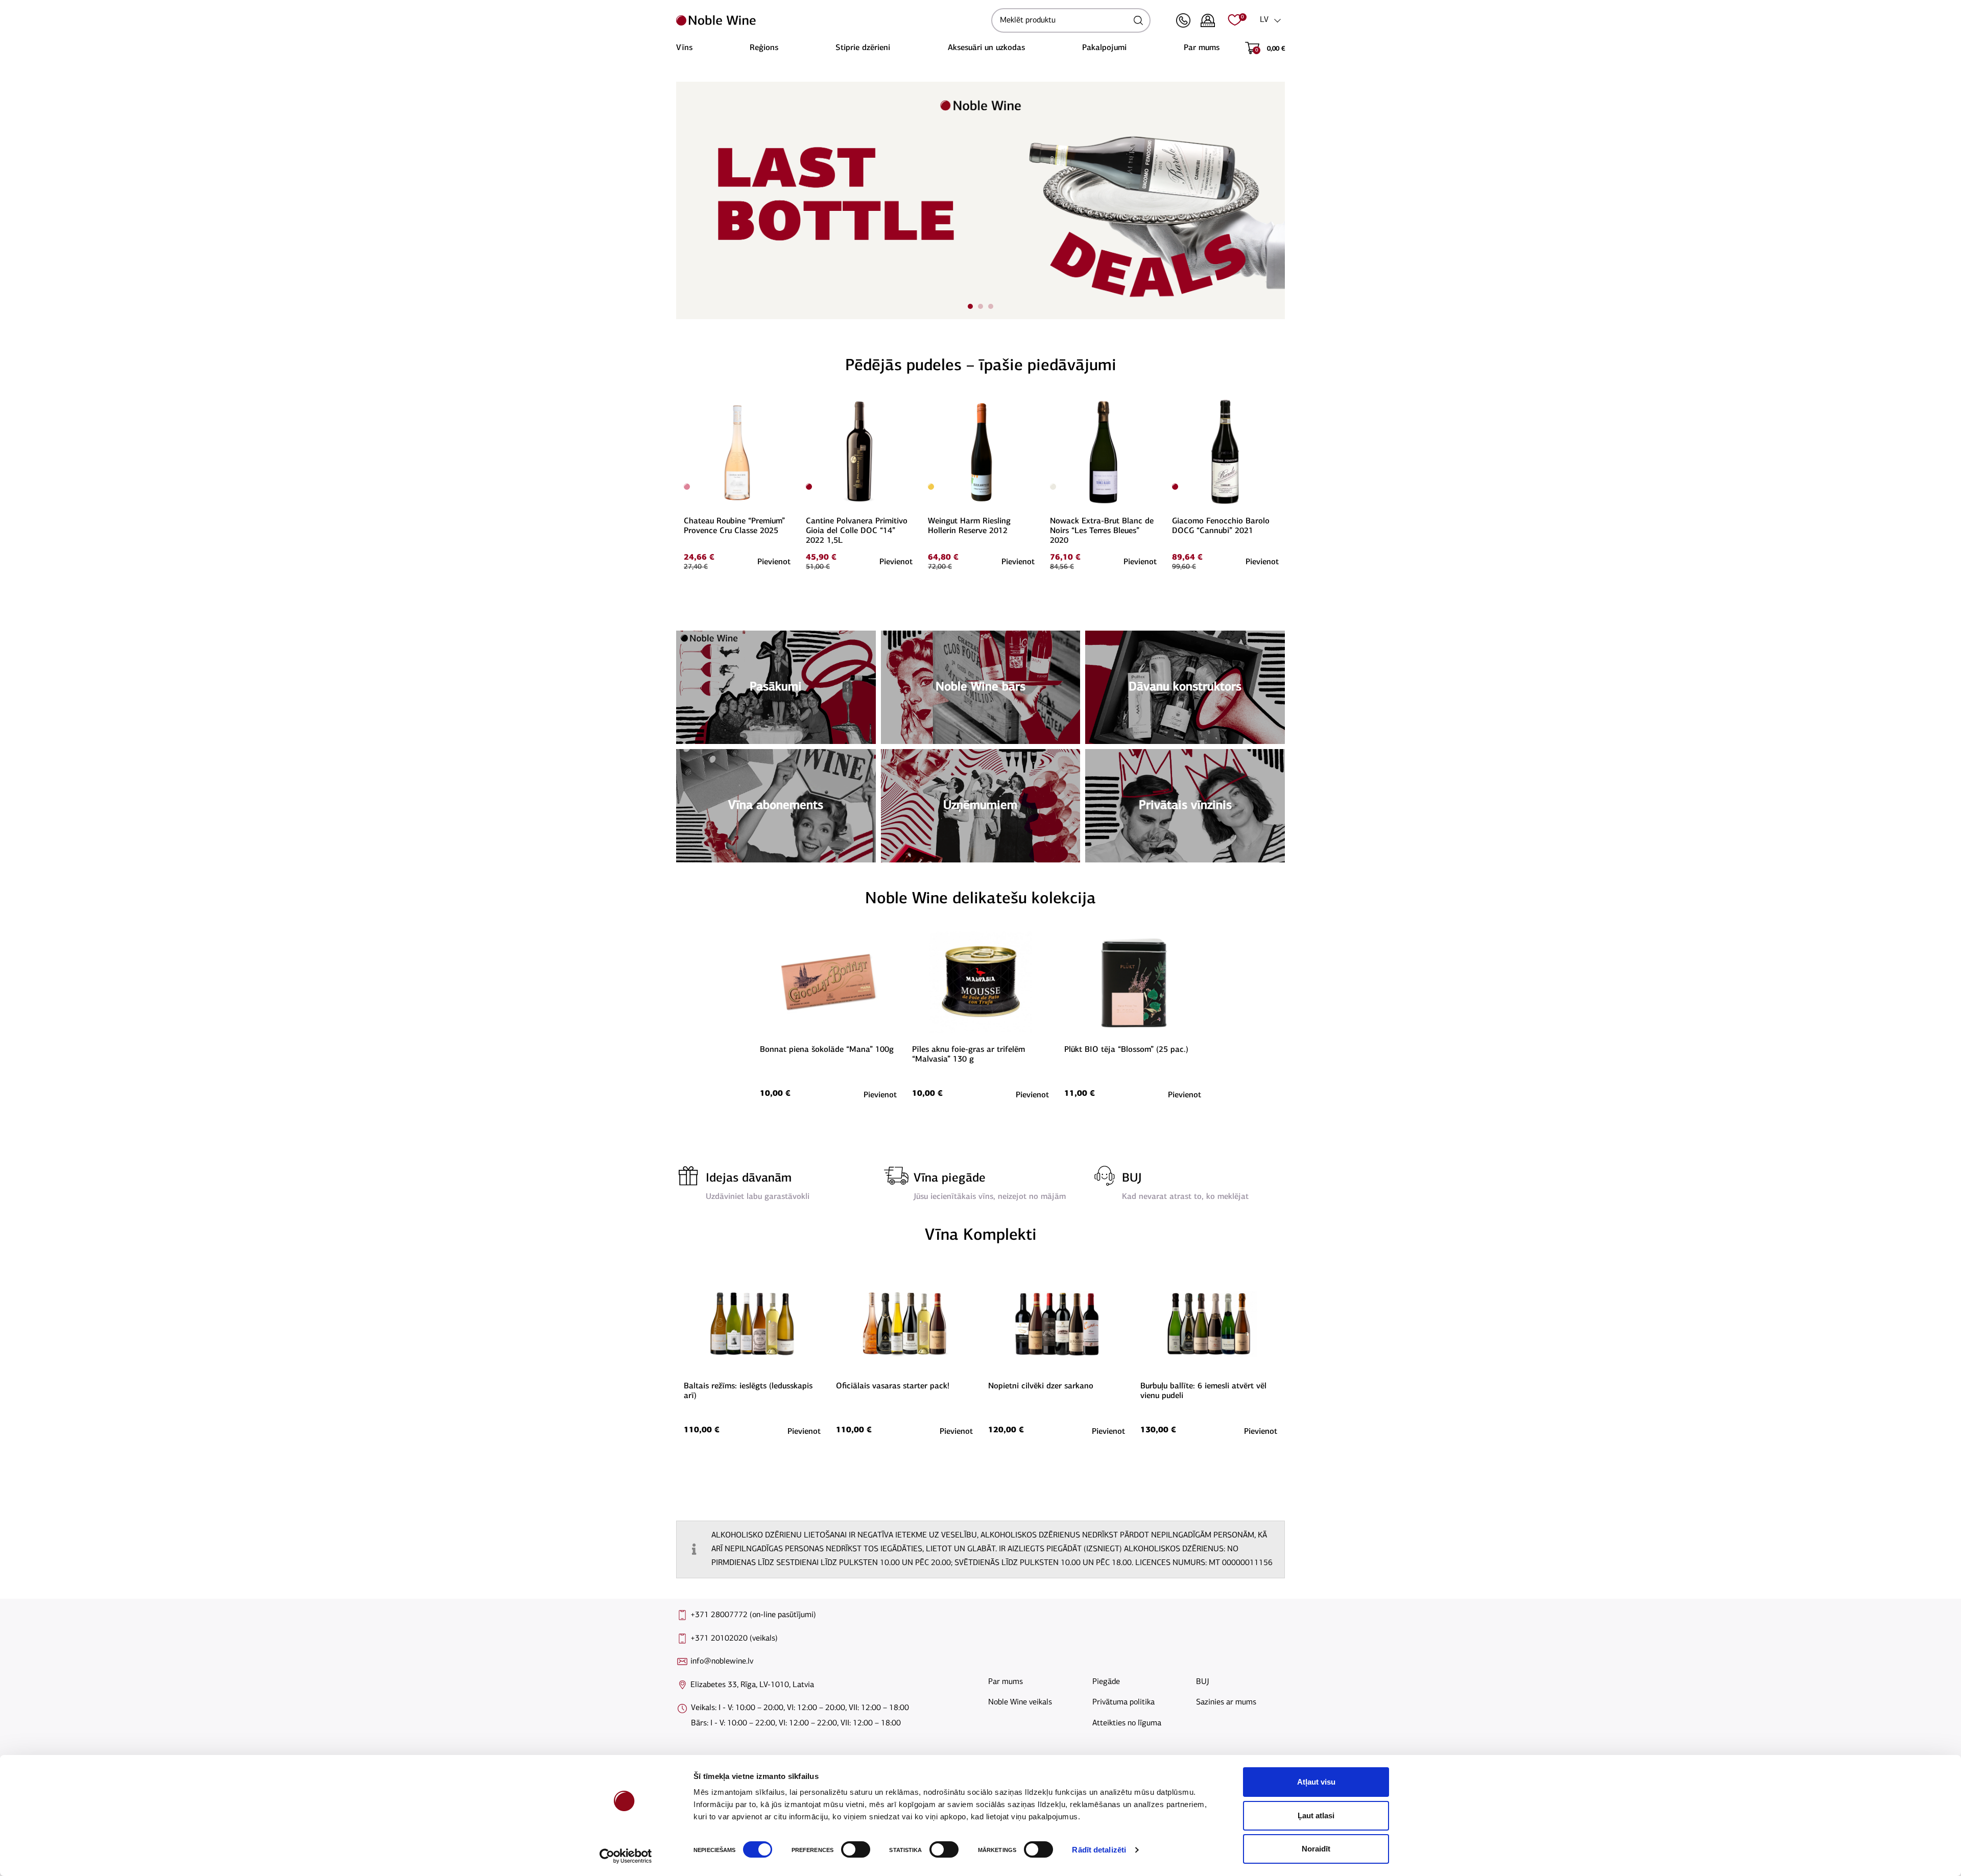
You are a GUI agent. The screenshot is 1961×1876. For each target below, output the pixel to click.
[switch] (854, 1849)
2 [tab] (980, 306)
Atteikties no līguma (1127, 1723)
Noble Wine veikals (1020, 1702)
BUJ (1132, 1178)
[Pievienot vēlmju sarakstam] (789, 403)
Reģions (764, 48)
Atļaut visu (1316, 1782)
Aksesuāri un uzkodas (986, 48)
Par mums (1202, 48)
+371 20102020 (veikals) (734, 1639)
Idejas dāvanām (749, 1178)
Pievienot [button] (774, 562)
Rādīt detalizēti (1099, 1850)
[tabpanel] (980, 200)
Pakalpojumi (1104, 48)
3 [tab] (991, 306)
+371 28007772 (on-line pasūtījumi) (753, 1615)
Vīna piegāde (950, 1178)
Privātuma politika (1123, 1702)
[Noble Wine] (831, 20)
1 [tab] (970, 306)
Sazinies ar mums (1226, 1702)
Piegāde (1106, 1682)
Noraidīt (1316, 1849)
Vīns (684, 48)
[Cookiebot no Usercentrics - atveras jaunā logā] (626, 1856)
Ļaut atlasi (1316, 1815)
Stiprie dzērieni (863, 48)
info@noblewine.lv (722, 1662)
